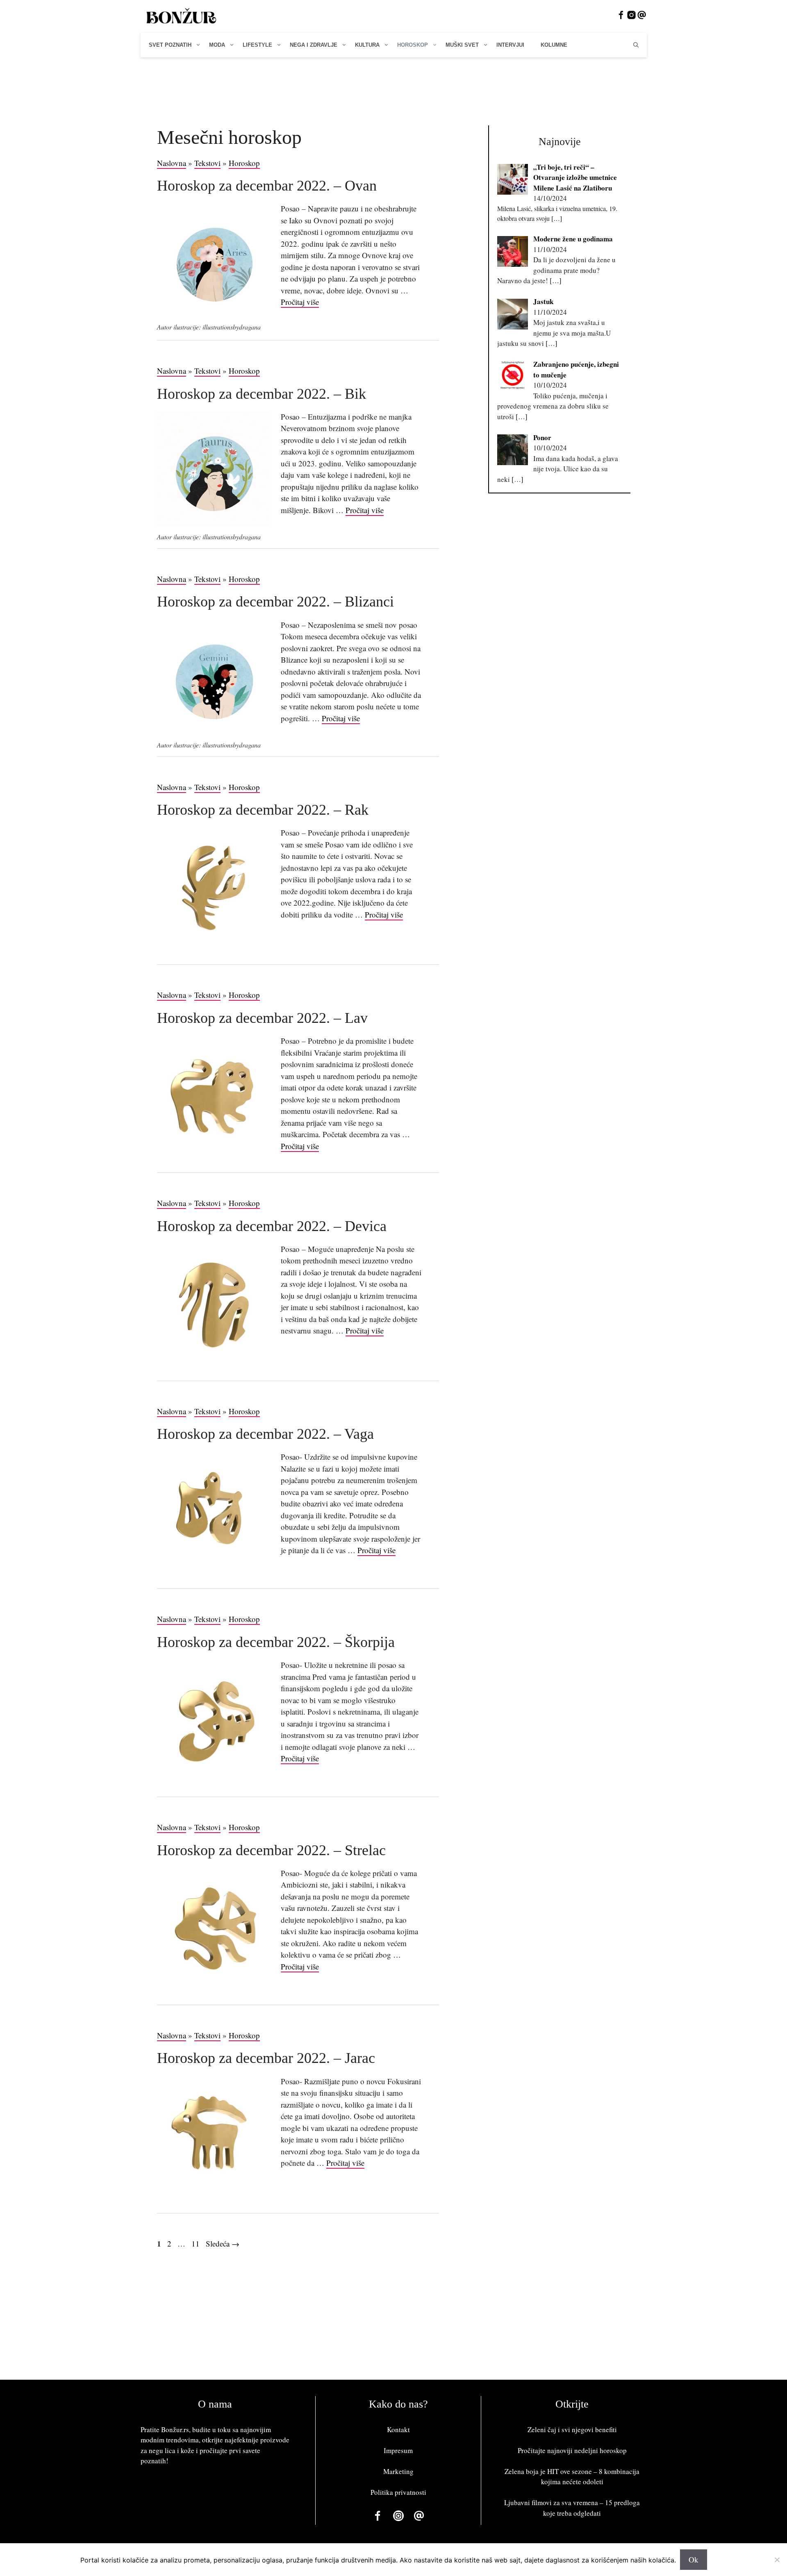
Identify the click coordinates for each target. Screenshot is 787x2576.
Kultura (367, 45)
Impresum (398, 2450)
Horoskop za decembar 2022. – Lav (262, 1018)
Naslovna (172, 163)
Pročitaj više (300, 302)
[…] (557, 218)
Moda (217, 45)
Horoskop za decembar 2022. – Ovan (267, 186)
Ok (694, 2559)
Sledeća (223, 2243)
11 (196, 2243)
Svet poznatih (170, 45)
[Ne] (777, 2560)
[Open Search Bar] (636, 45)
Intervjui (510, 45)
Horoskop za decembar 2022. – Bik (262, 394)
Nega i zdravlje (314, 45)
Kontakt (398, 2429)
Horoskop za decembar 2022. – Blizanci (275, 602)
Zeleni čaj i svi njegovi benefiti (572, 2429)
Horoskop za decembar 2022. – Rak (263, 810)
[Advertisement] (393, 87)
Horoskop (413, 45)
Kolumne (554, 45)
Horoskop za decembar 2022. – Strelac (271, 1850)
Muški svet (462, 45)
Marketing (398, 2471)
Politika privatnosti (398, 2492)
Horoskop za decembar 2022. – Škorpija (276, 1642)
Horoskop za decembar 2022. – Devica (272, 1226)
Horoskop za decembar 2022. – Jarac (266, 2058)
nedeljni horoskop (600, 2450)
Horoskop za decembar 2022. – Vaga (265, 1434)
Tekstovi (207, 163)
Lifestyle (257, 45)
